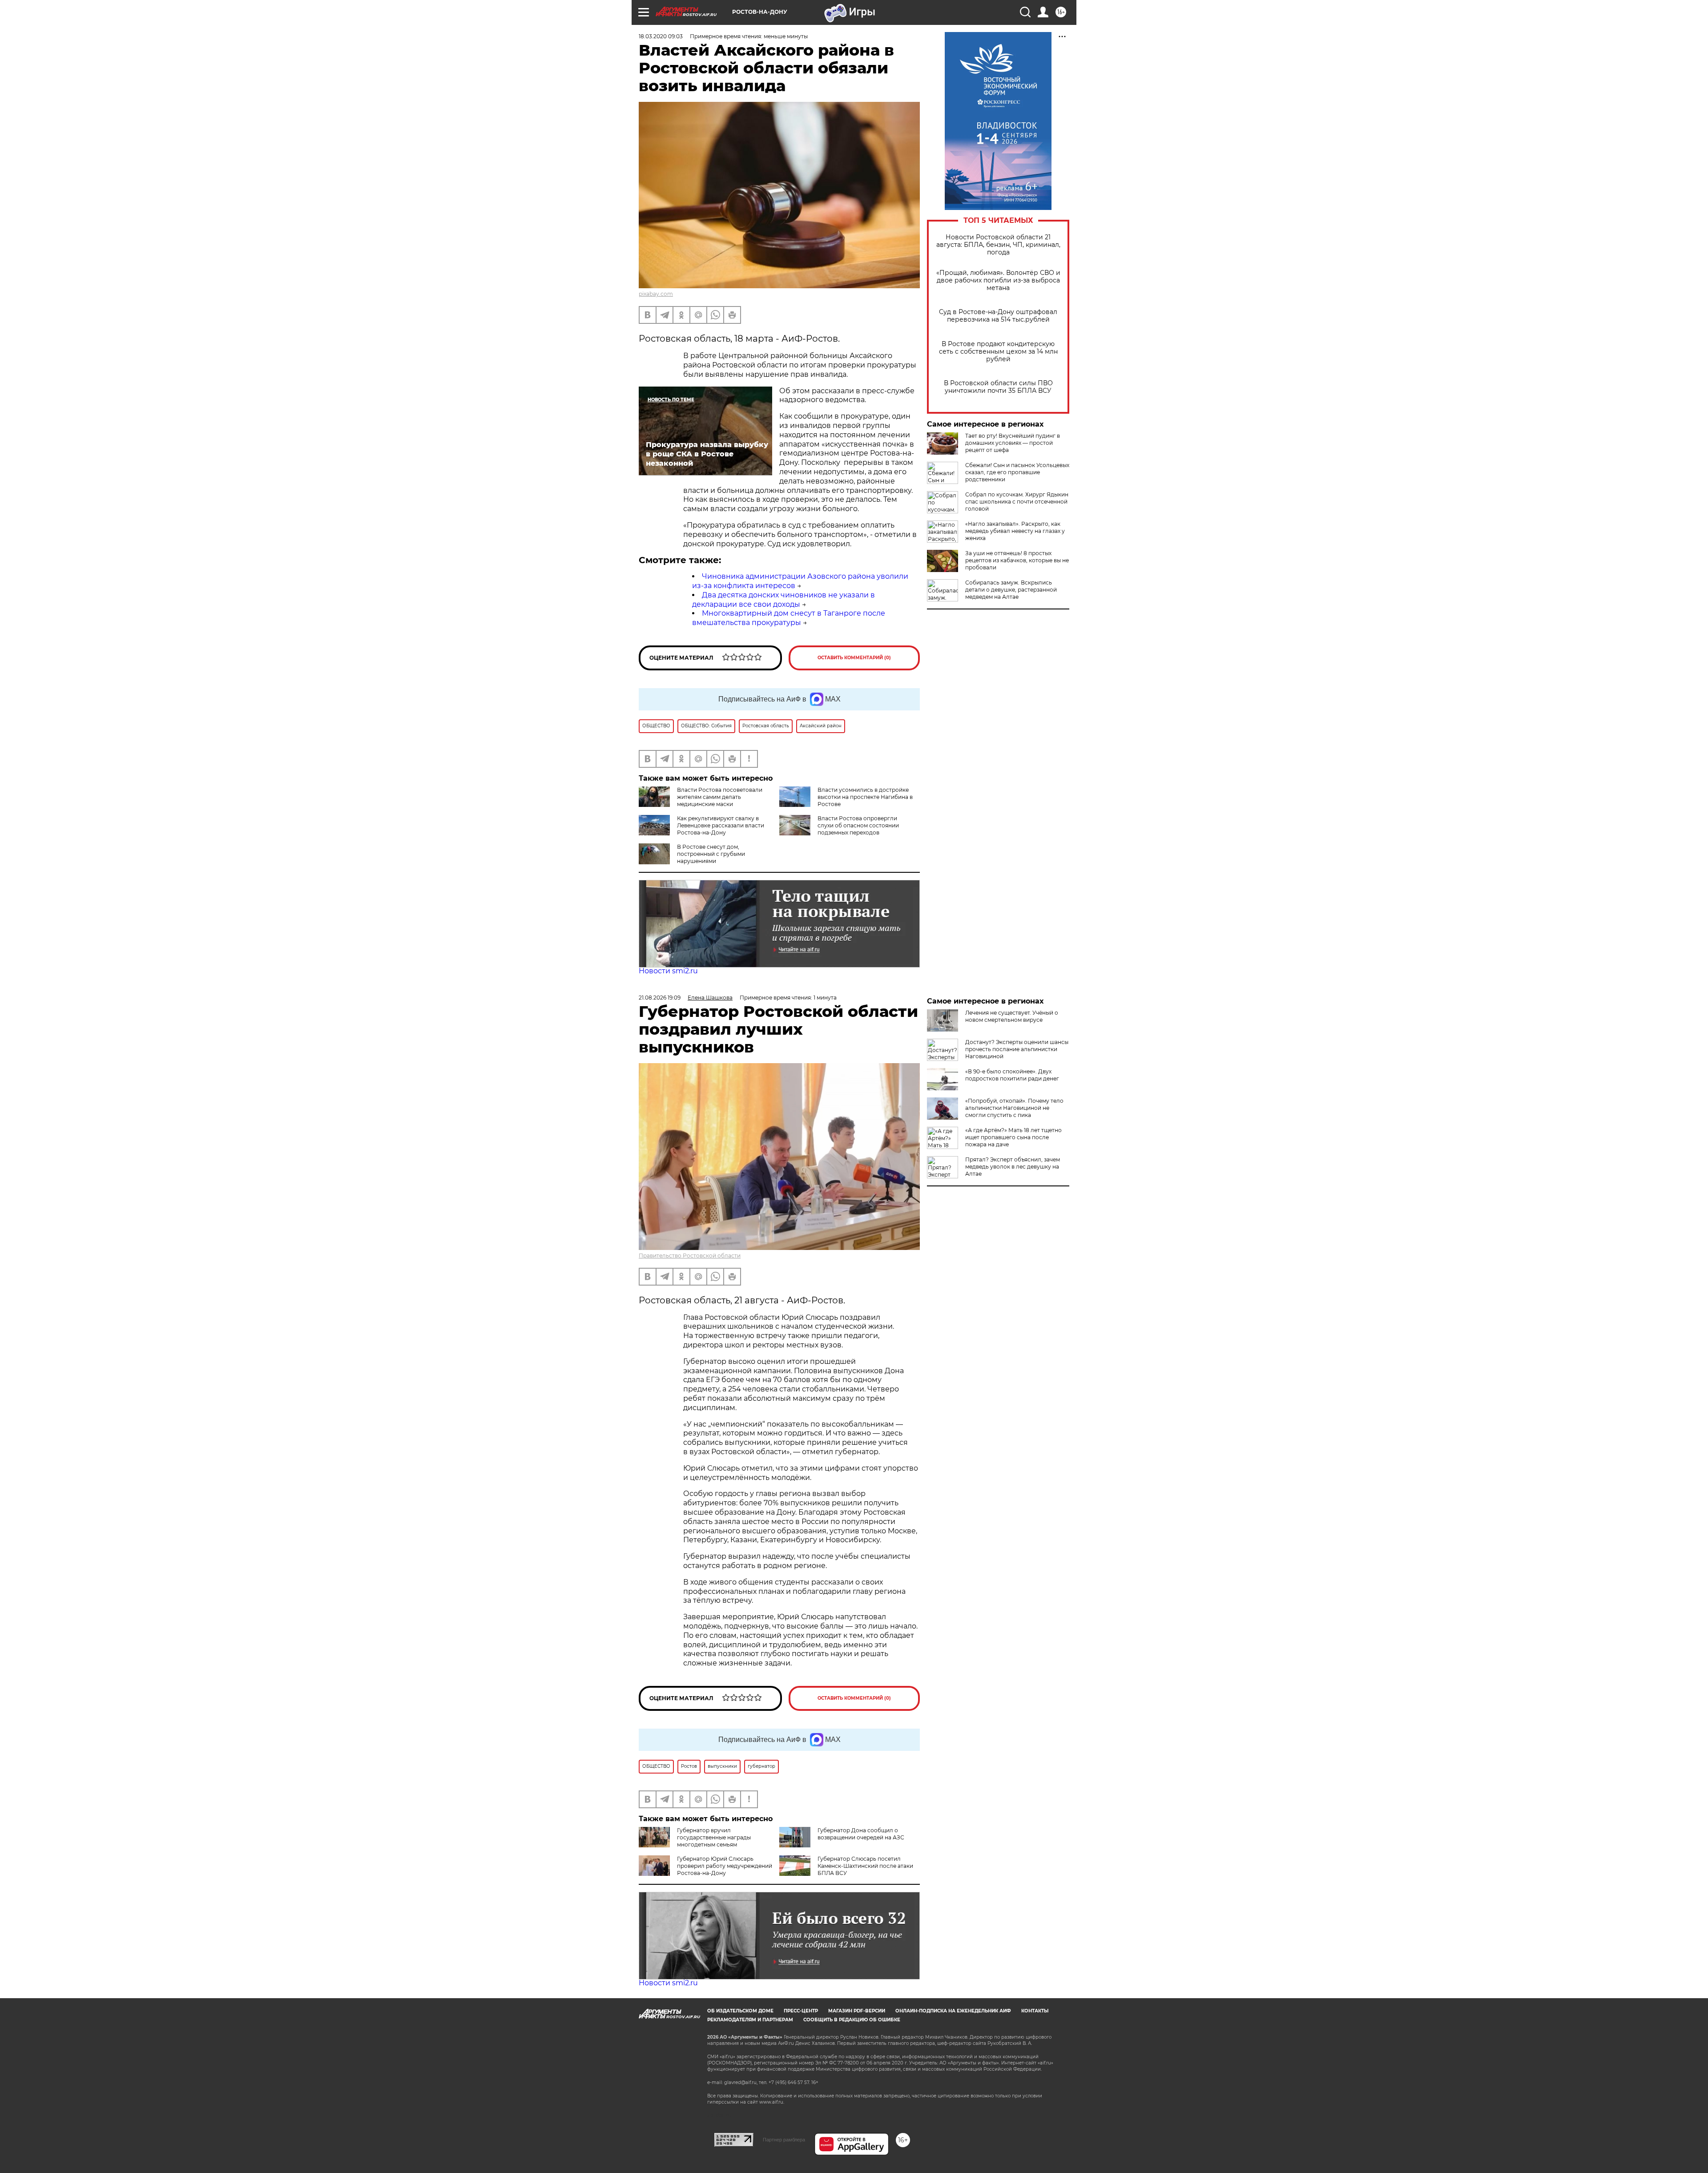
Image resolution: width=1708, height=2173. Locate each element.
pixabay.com (656, 294)
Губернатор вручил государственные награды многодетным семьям (714, 1837)
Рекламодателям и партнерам (750, 2020)
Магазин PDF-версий (857, 2011)
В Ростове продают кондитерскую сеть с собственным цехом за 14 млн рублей (998, 352)
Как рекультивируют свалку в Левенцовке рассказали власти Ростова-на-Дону (721, 825)
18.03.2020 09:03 (661, 36)
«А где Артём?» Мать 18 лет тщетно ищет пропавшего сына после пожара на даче (1013, 1137)
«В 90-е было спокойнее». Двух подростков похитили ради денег (1012, 1075)
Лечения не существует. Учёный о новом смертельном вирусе (1012, 1016)
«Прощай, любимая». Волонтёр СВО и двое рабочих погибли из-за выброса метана (998, 280)
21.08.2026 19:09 (660, 998)
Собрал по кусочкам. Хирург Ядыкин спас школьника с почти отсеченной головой (1017, 502)
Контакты (1035, 2011)
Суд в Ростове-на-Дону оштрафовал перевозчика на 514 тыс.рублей (998, 316)
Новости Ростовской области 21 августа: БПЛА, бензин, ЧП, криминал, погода (998, 245)
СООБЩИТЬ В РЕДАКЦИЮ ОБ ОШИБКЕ (852, 2020)
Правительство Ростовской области (690, 1256)
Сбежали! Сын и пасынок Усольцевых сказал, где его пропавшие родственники (1017, 472)
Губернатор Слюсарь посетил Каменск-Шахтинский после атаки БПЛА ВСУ (865, 1866)
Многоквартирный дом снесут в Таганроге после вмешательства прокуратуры (789, 618)
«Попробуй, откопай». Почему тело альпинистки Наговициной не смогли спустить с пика (1014, 1108)
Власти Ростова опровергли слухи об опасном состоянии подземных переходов (858, 825)
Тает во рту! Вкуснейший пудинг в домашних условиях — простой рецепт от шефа (1013, 443)
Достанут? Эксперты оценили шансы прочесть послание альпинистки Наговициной (1017, 1049)
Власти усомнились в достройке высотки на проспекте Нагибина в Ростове (865, 797)
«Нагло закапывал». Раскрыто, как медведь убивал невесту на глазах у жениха (1015, 531)
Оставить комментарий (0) (854, 658)
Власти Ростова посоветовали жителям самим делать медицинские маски (720, 797)
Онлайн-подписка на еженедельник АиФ (953, 2011)
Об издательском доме (740, 2011)
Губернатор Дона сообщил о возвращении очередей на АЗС (861, 1834)
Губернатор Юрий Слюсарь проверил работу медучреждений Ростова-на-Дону (725, 1866)
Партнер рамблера (784, 2140)
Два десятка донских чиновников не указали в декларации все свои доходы (784, 600)
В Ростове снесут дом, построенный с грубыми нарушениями (711, 854)
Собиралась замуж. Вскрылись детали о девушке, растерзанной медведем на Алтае (1011, 590)
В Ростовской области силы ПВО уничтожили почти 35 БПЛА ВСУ (998, 387)
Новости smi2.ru (668, 971)
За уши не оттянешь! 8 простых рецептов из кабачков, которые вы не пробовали (1017, 560)
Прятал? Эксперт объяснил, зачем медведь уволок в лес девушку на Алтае (1013, 1167)
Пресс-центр (801, 2011)
